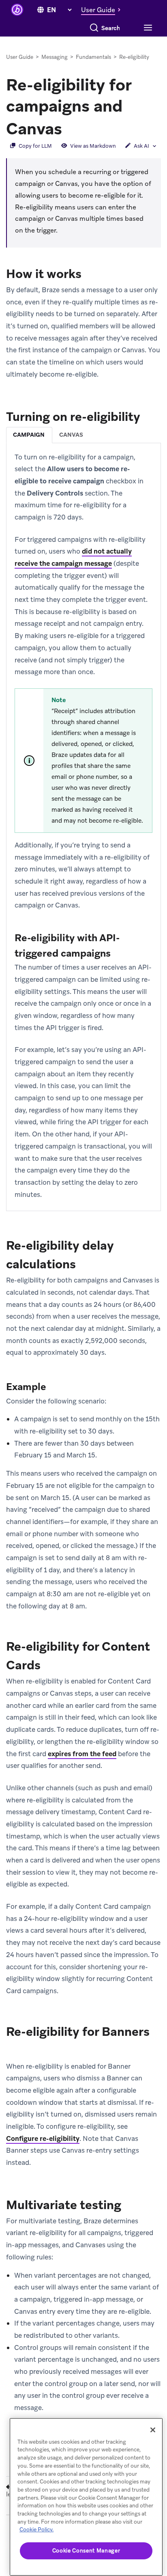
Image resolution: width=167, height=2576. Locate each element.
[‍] (41, 10)
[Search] (94, 28)
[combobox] (111, 28)
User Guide (20, 57)
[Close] (153, 2430)
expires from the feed (82, 1754)
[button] (103, 10)
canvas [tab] (71, 435)
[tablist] (83, 435)
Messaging (55, 57)
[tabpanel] (83, 826)
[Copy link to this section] (70, 128)
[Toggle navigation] (147, 28)
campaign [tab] (29, 435)
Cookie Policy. (36, 2530)
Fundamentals (93, 57)
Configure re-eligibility (43, 2138)
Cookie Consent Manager (86, 2551)
